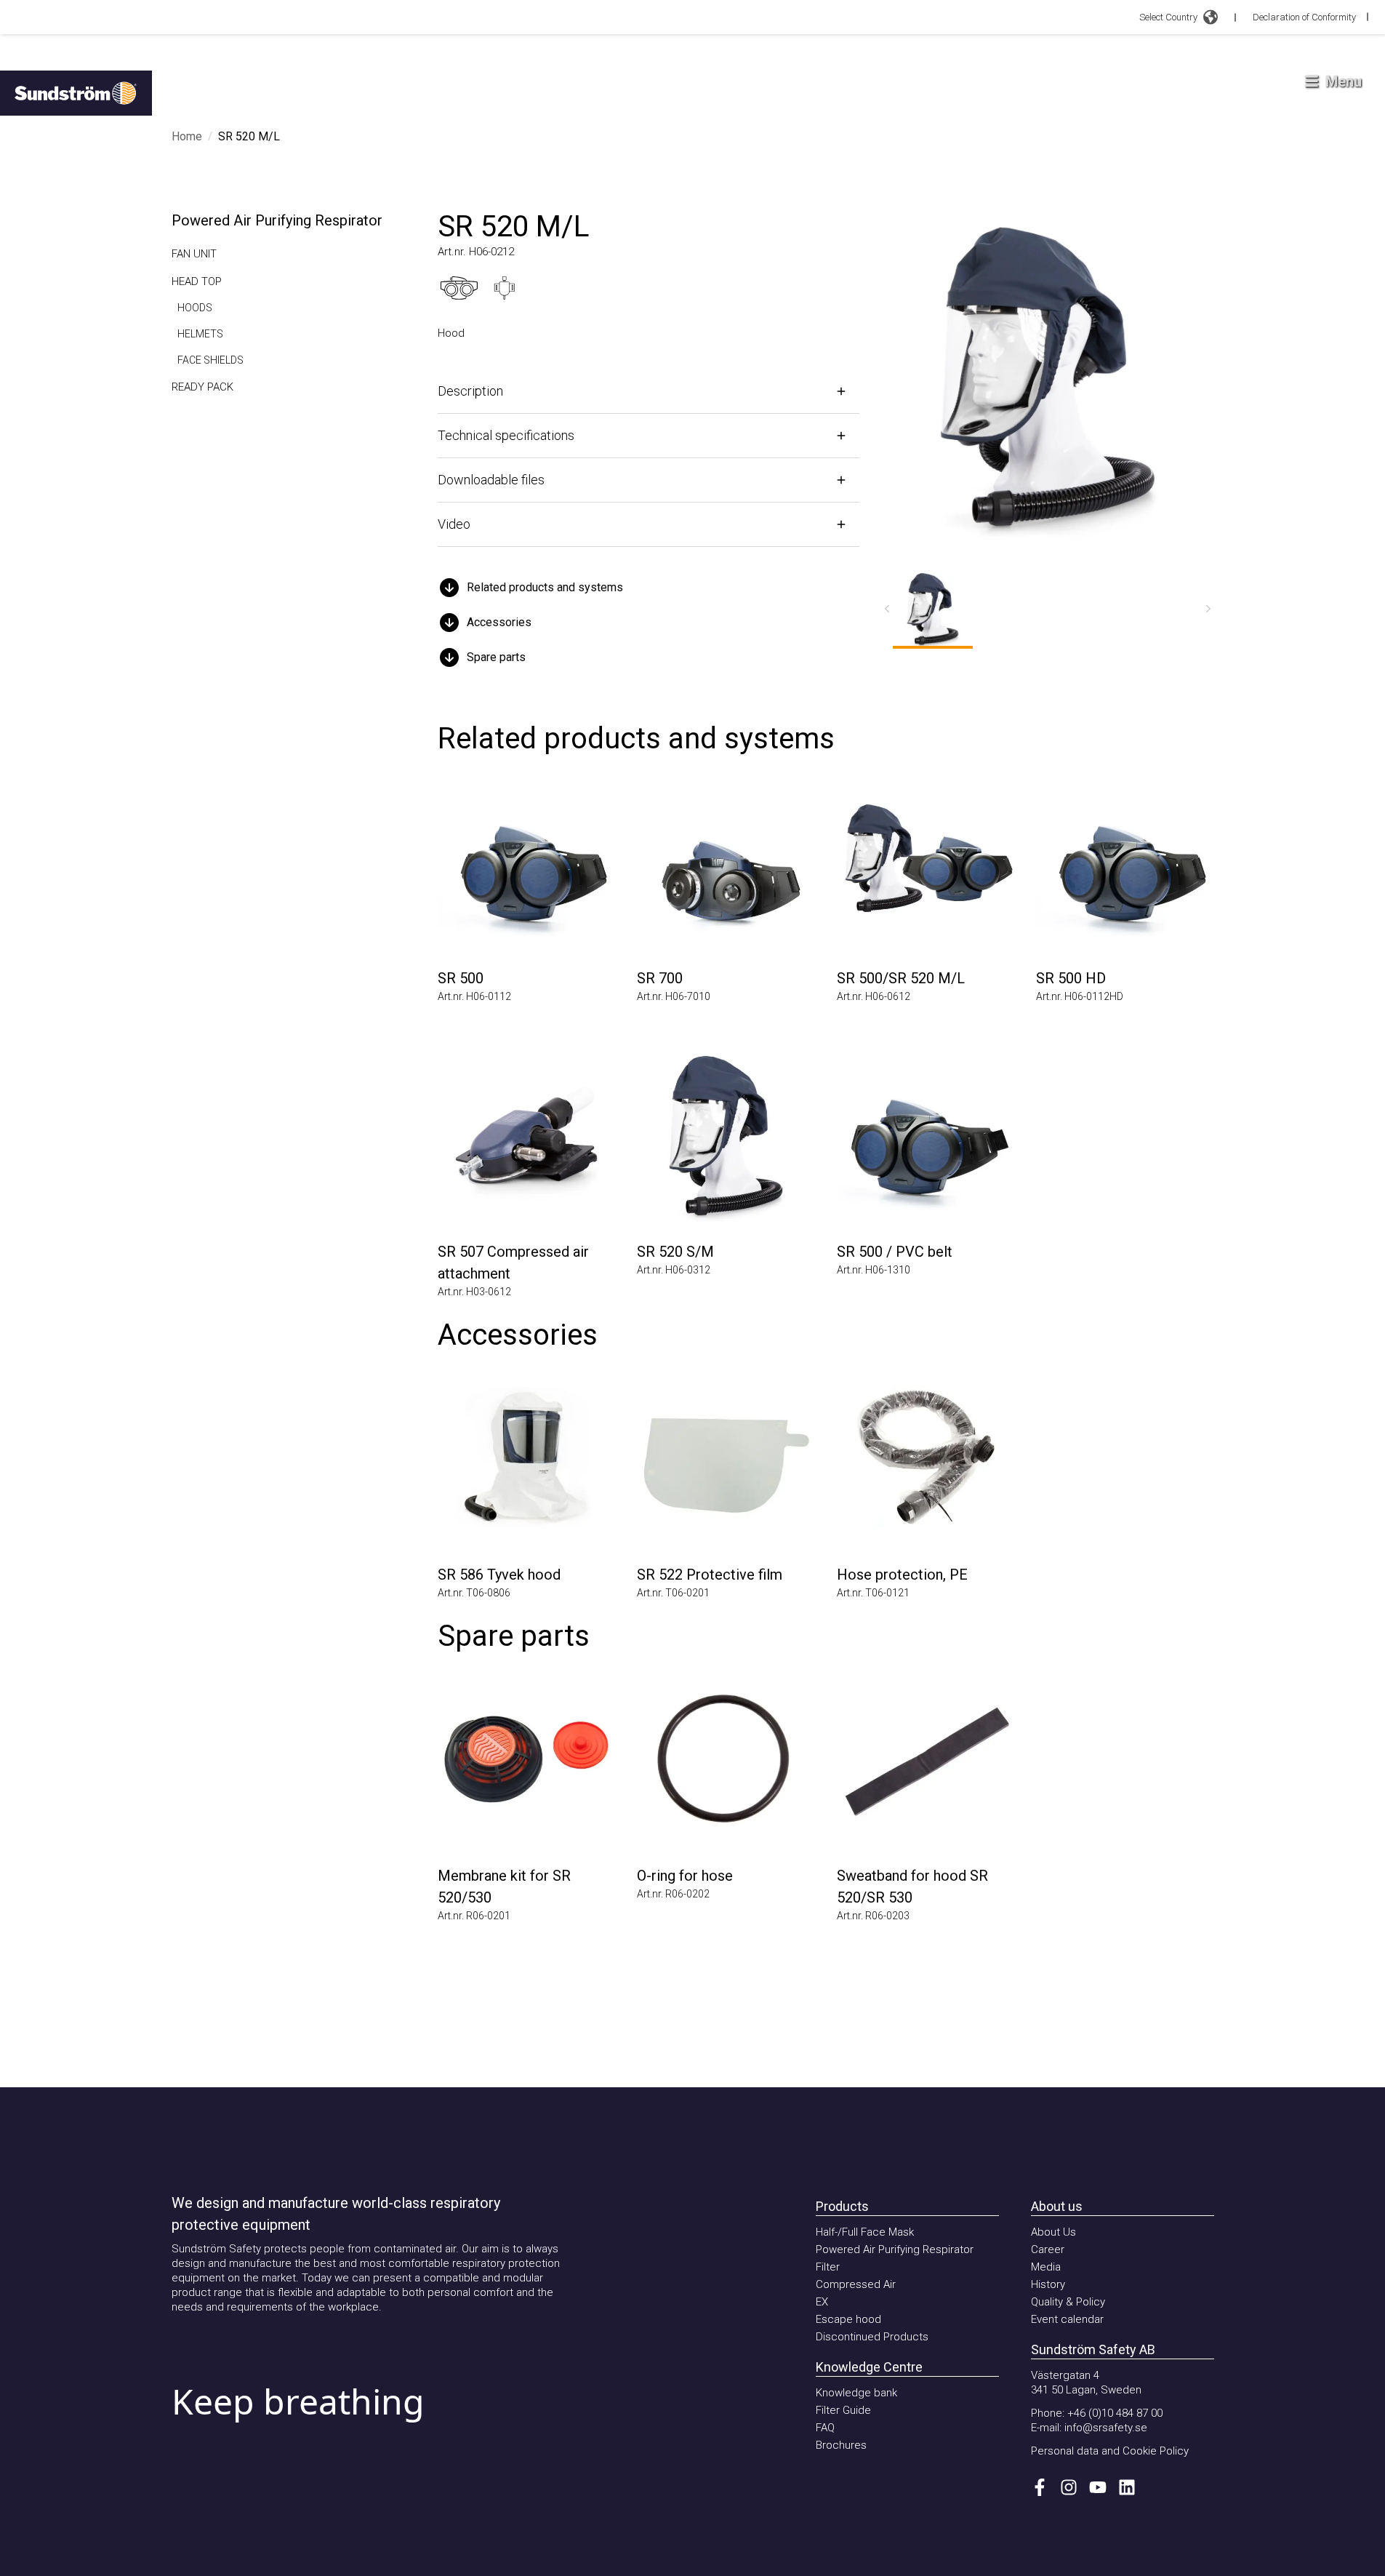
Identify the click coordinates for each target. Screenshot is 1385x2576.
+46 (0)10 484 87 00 (1115, 2413)
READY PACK (202, 387)
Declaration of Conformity (1304, 17)
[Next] (1208, 609)
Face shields (210, 360)
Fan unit (194, 254)
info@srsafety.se (1106, 2428)
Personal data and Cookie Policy (1110, 2451)
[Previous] (887, 609)
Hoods (195, 308)
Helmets (200, 334)
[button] (649, 588)
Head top (197, 281)
